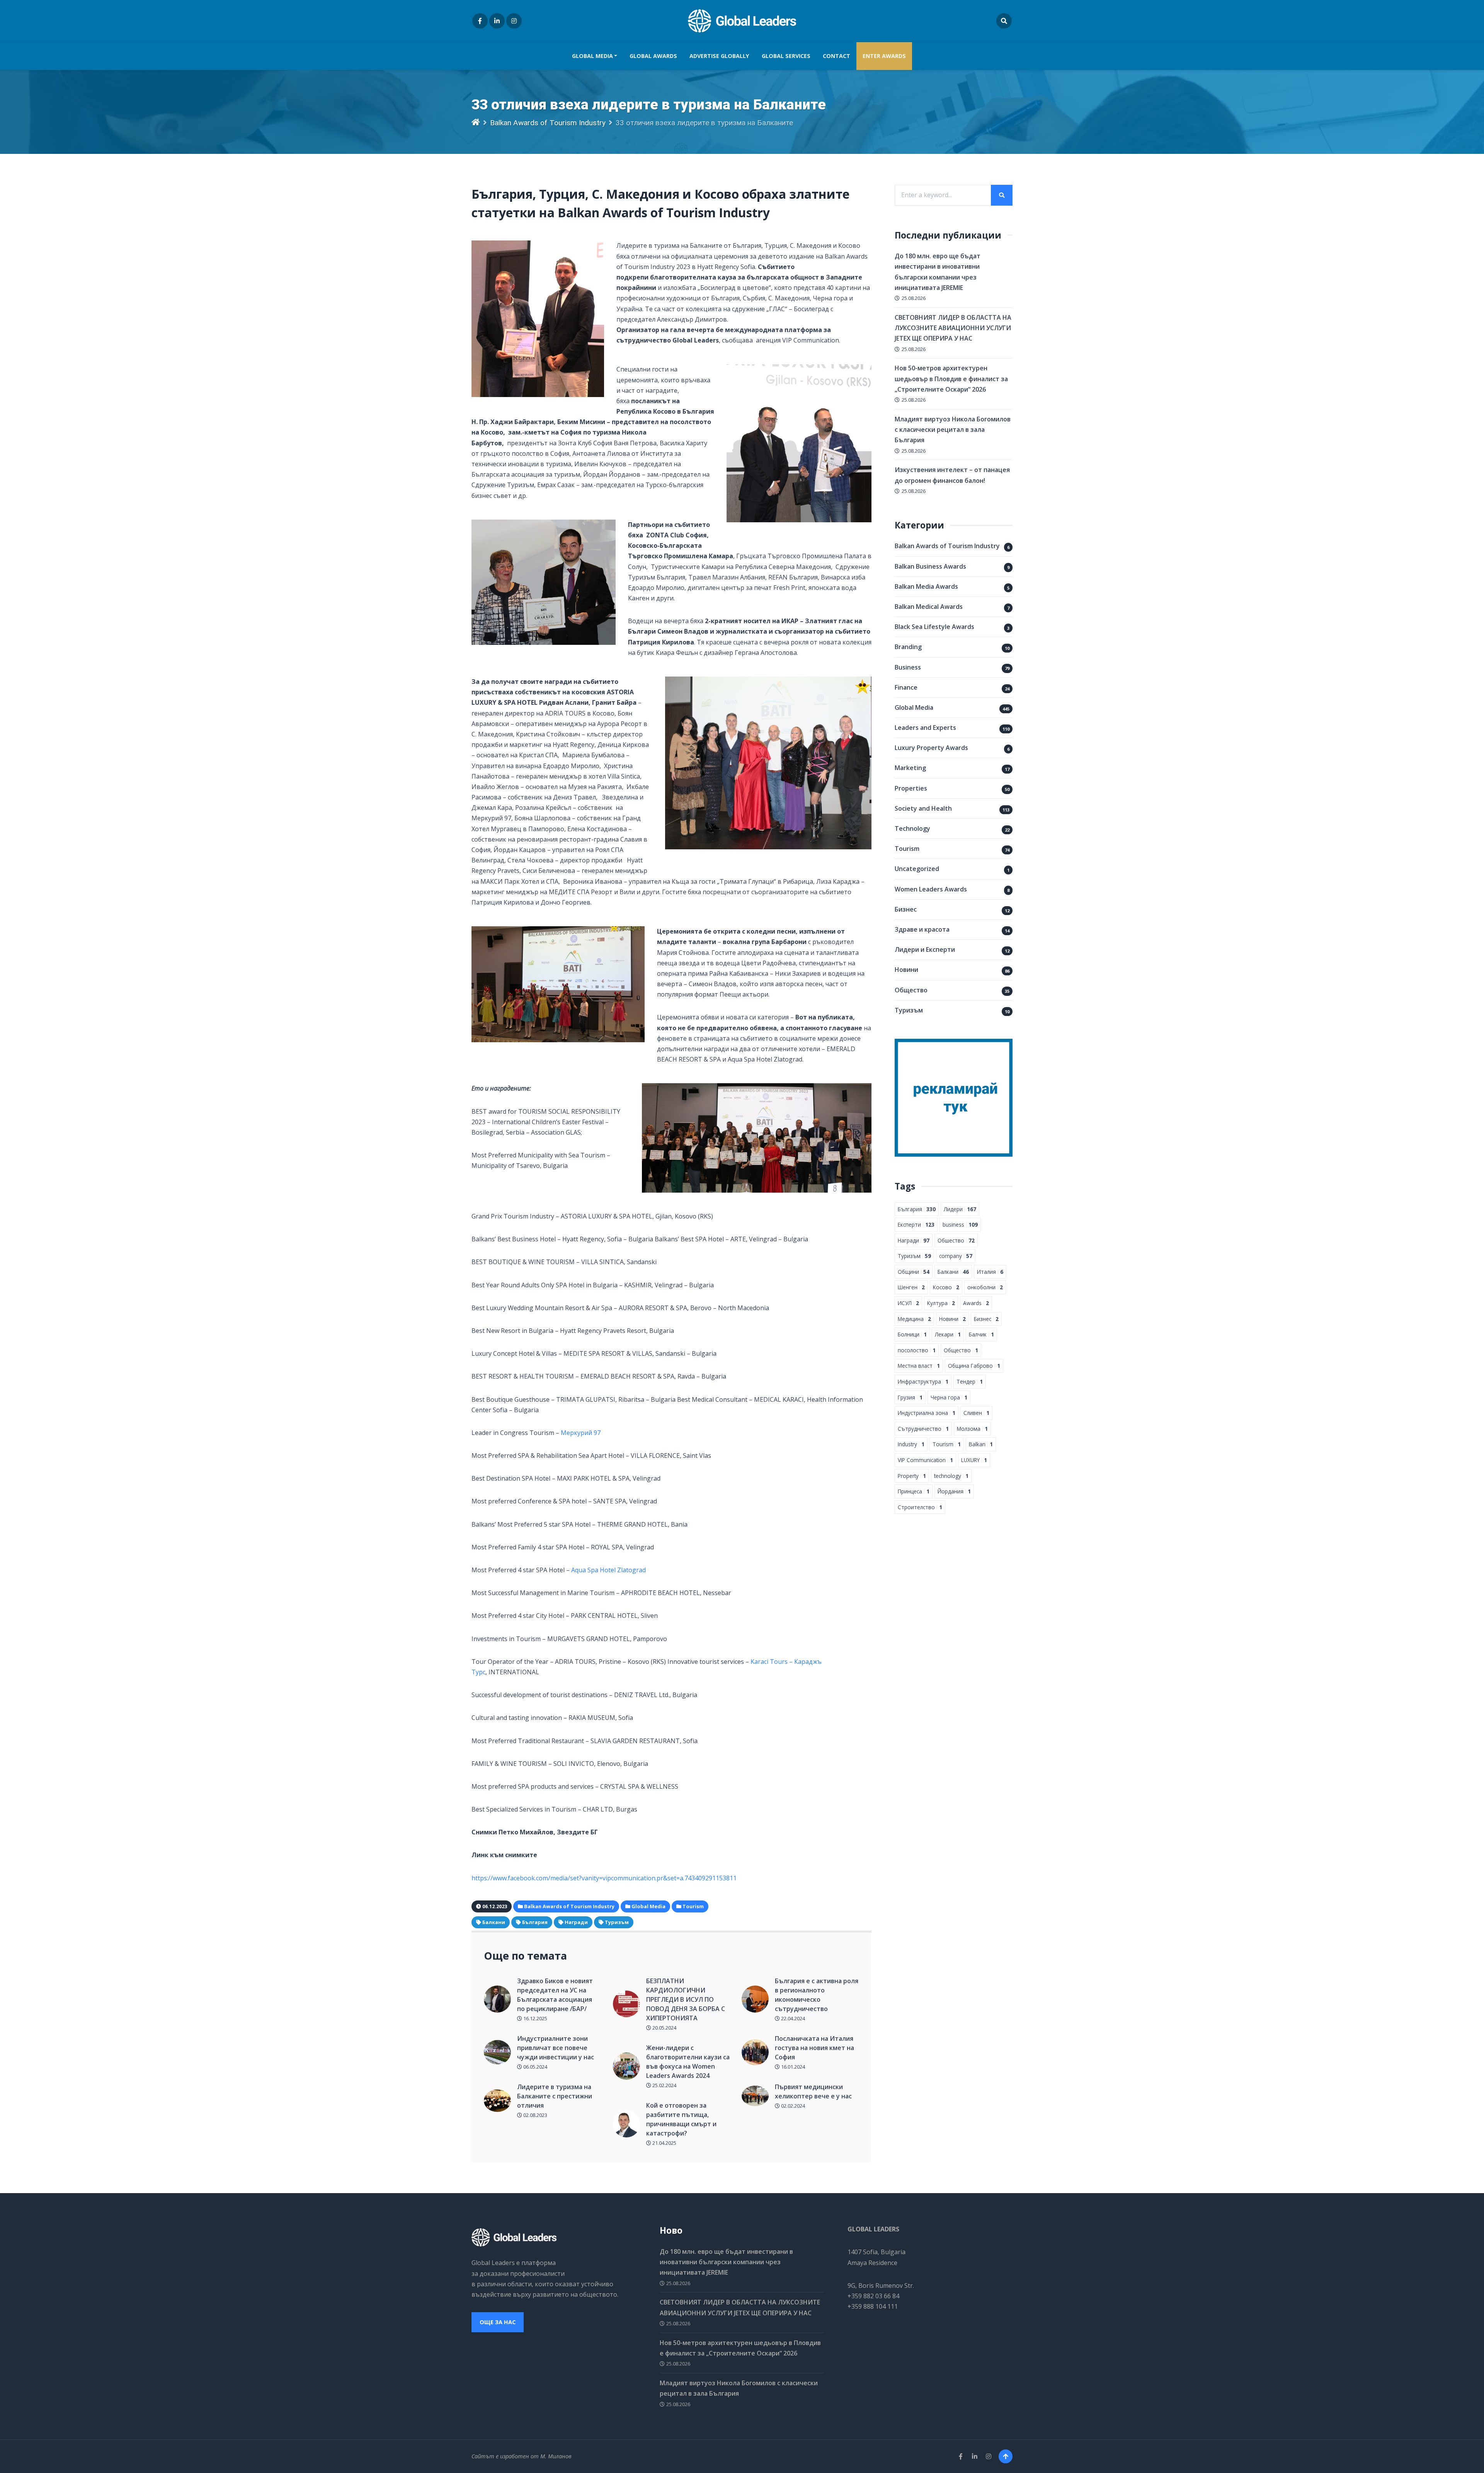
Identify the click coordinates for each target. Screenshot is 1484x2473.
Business (908, 667)
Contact (836, 56)
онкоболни (985, 1287)
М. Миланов (556, 2456)
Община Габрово (974, 1366)
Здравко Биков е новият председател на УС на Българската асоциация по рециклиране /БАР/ (555, 1995)
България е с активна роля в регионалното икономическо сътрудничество (817, 1995)
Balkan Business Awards (930, 566)
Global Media (592, 56)
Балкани (494, 1922)
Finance (906, 687)
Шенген (911, 1287)
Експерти (916, 1225)
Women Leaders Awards (931, 889)
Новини (906, 970)
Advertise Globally (719, 56)
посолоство (917, 1350)
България (535, 1922)
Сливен (976, 1413)
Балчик (981, 1334)
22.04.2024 (792, 2018)
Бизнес (906, 909)
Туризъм (617, 1922)
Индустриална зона (927, 1413)
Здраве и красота (922, 929)
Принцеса (914, 1491)
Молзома (972, 1429)
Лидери (960, 1209)
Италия (990, 1272)
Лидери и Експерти (925, 949)
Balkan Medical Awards (929, 607)
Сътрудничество (923, 1429)
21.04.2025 (664, 2143)
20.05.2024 (664, 2028)
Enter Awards (884, 56)
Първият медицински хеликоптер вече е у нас (813, 2091)
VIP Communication (925, 1460)
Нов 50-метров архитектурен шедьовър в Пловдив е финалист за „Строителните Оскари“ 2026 (951, 378)
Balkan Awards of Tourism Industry (548, 123)
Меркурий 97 (581, 1433)
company (956, 1256)
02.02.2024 (792, 2106)
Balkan (981, 1444)
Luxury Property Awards (931, 748)
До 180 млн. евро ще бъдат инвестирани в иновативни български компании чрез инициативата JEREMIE (726, 2262)
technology (951, 1476)
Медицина (914, 1319)
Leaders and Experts (925, 728)
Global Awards (653, 56)
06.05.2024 (535, 2067)
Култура (941, 1303)
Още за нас (498, 2322)
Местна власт (919, 1366)
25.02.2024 (664, 2085)
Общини (914, 1272)
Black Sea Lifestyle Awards (934, 627)
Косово (946, 1287)
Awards (976, 1303)
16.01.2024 (792, 2067)
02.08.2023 (535, 2115)
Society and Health (923, 808)
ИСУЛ (908, 1303)
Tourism (907, 849)
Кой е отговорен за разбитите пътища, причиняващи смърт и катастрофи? (681, 2119)
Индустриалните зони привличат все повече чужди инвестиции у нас (556, 2048)
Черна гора (949, 1397)
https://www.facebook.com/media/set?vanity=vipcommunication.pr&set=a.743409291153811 (604, 1878)
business (960, 1225)
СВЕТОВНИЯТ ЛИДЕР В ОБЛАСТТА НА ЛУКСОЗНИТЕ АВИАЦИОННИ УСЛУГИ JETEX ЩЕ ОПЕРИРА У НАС (953, 328)
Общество (911, 990)
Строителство (920, 1507)
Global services (786, 56)
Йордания (954, 1491)
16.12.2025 (535, 2018)
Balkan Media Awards (926, 586)
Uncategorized (917, 869)
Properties (911, 788)
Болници (912, 1334)
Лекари (948, 1334)
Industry (911, 1444)
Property (912, 1476)
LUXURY (974, 1460)
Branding (908, 647)
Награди (576, 1922)
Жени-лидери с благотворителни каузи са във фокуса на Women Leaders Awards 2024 (688, 2062)
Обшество (956, 1240)
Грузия (910, 1397)
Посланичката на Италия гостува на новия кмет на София (814, 2048)
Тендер (970, 1381)
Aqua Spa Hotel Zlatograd (608, 1570)
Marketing (910, 768)
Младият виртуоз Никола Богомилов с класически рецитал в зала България (953, 429)
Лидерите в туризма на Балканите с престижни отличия (555, 2096)
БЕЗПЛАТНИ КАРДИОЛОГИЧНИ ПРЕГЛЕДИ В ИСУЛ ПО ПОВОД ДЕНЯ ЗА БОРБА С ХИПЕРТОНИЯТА (686, 1999)
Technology (912, 828)
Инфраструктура (923, 1381)
